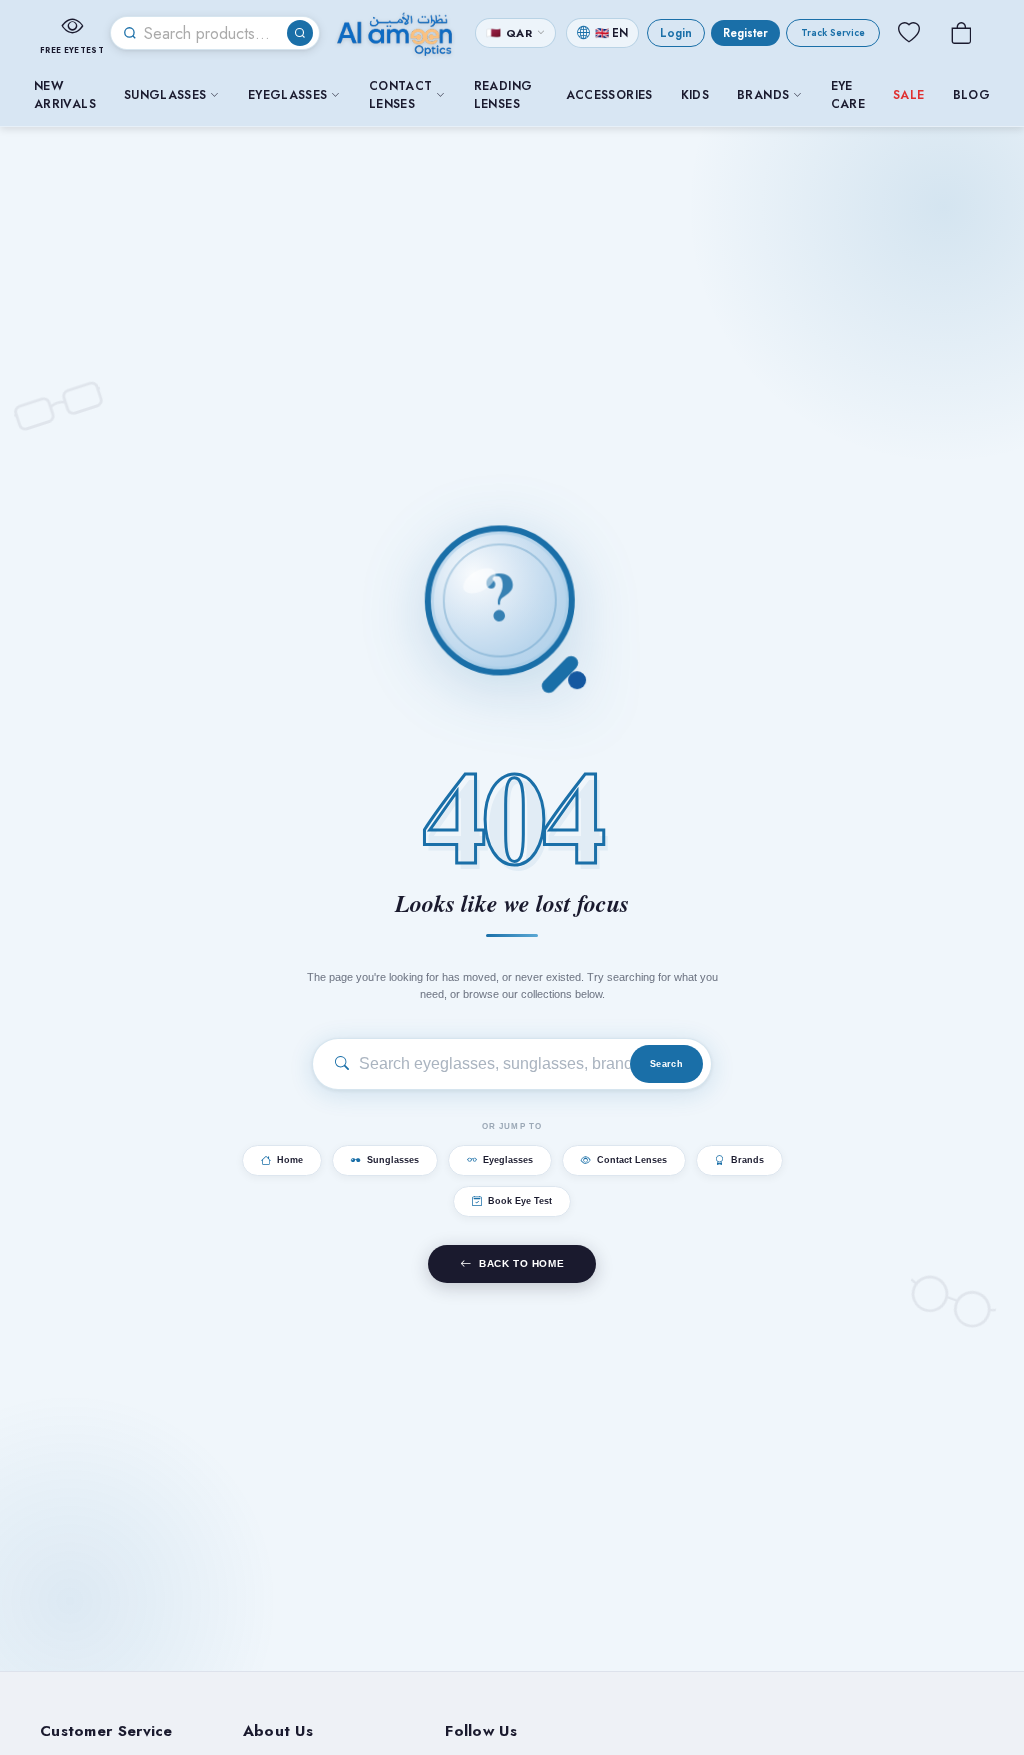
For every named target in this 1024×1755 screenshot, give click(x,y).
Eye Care (848, 95)
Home (290, 1160)
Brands (763, 95)
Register (745, 33)
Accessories (609, 95)
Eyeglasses (288, 95)
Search (666, 1064)
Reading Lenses (503, 95)
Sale (908, 95)
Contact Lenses (401, 95)
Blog (971, 95)
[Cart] (961, 33)
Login (676, 33)
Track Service (833, 33)
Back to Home (521, 1263)
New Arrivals (65, 95)
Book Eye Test (520, 1201)
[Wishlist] (909, 33)
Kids (695, 95)
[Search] (300, 33)
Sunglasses (165, 95)
